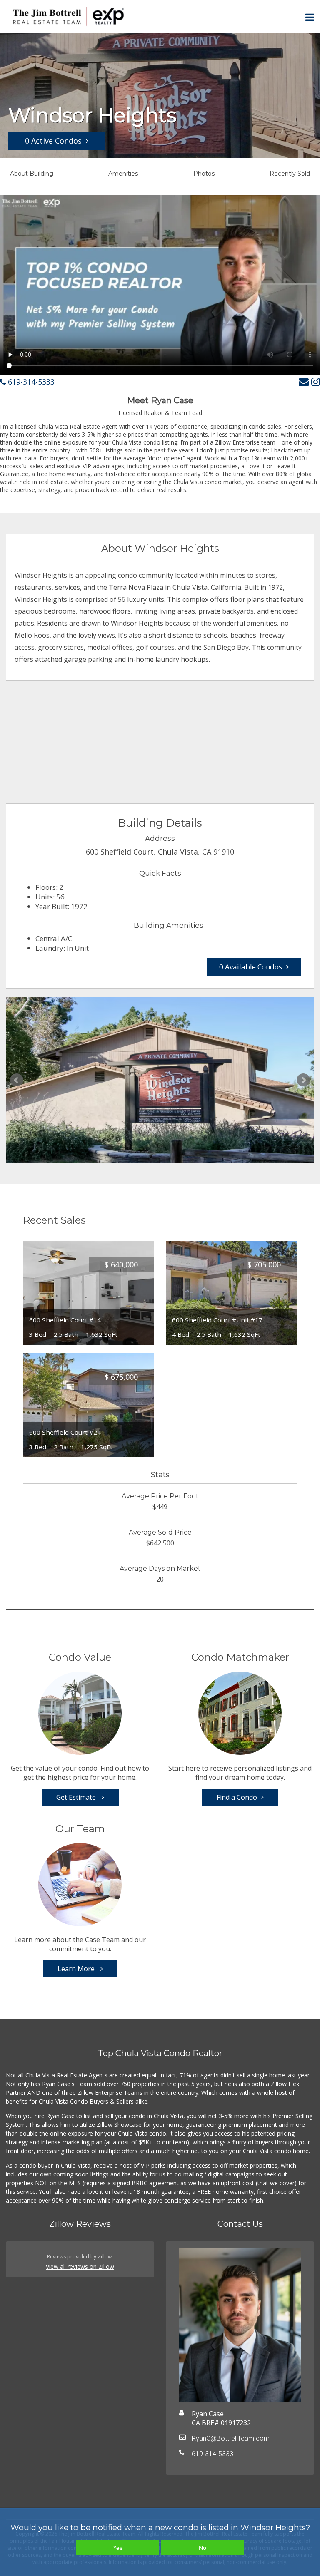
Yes (118, 2548)
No (202, 2548)
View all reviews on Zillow (80, 2267)
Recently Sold (290, 174)
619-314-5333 (30, 382)
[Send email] (304, 381)
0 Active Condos (53, 141)
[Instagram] (316, 381)
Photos (204, 174)
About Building (32, 174)
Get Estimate (77, 1797)
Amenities (123, 174)
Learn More (77, 1969)
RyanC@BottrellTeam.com (231, 2438)
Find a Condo (237, 1797)
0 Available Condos (251, 967)
